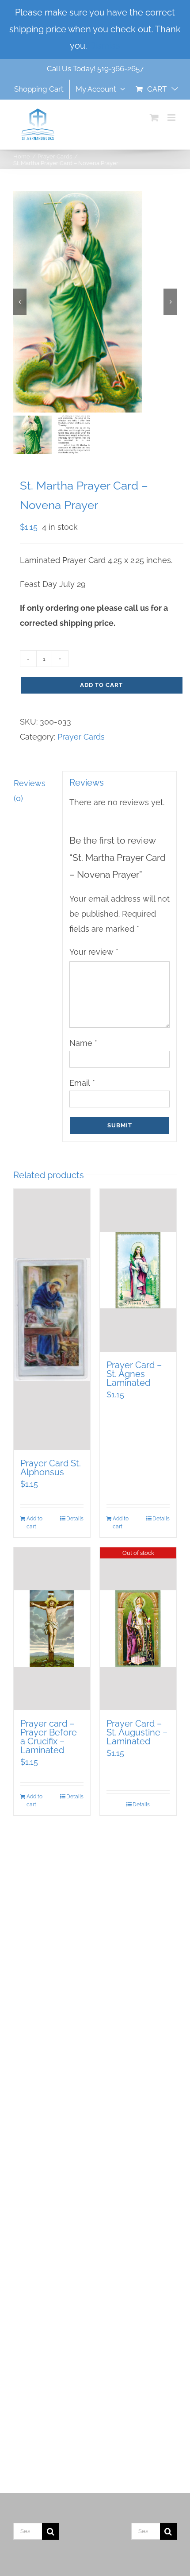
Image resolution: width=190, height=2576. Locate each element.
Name (83, 1043)
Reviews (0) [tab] (30, 791)
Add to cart (101, 685)
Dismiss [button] (105, 46)
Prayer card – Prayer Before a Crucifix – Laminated (49, 1737)
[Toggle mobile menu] (172, 118)
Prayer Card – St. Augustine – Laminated (137, 1732)
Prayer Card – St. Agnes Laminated (134, 1374)
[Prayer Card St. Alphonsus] (52, 1319)
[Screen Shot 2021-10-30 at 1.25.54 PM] (95, 302)
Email (82, 1083)
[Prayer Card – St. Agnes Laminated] (138, 1270)
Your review (94, 952)
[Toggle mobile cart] (154, 118)
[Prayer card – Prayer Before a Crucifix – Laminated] (52, 1629)
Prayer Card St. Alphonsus (51, 1468)
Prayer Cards (81, 737)
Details (75, 1519)
